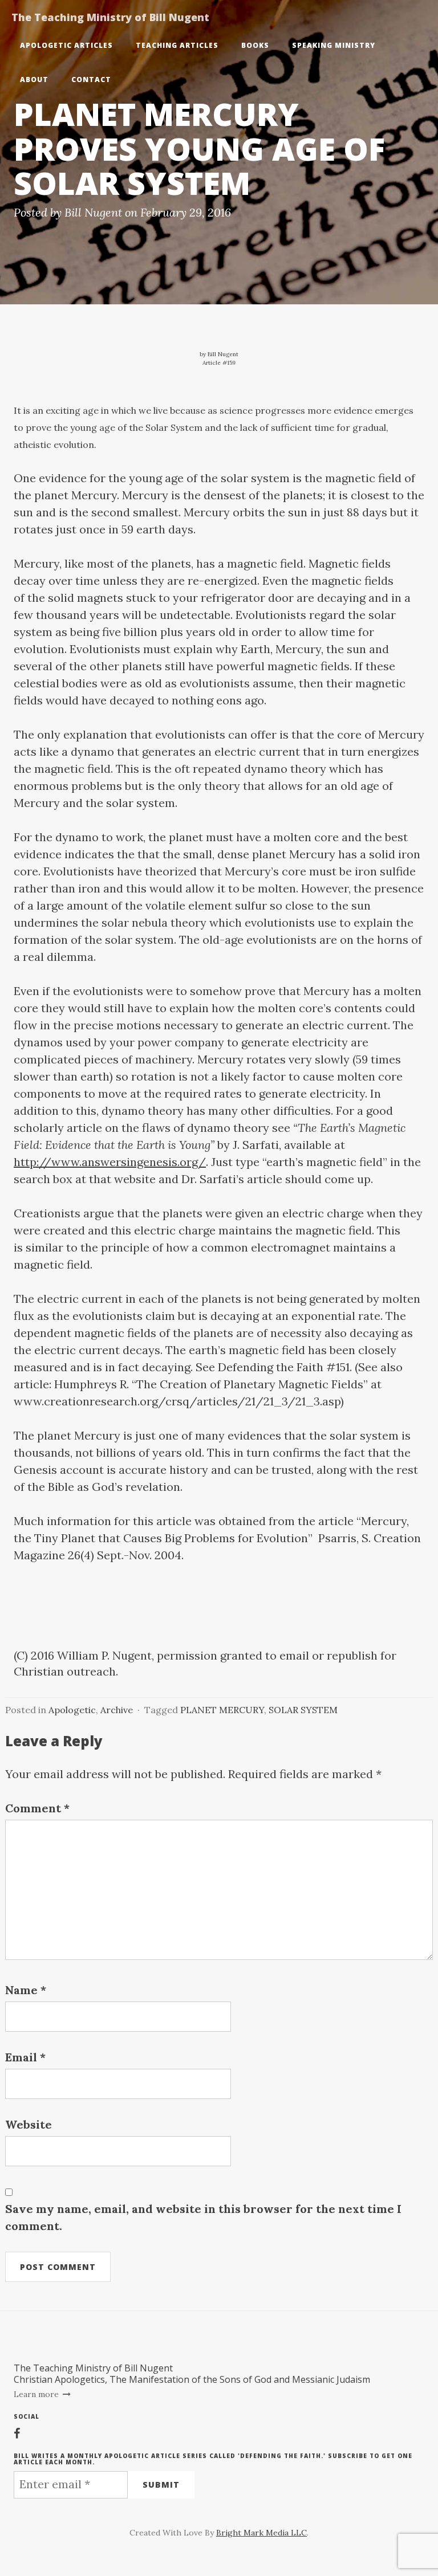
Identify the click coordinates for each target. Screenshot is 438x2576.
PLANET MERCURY (222, 1710)
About (34, 80)
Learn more (37, 2394)
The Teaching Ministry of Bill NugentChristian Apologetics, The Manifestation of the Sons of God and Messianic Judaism (192, 2374)
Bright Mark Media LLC (261, 2533)
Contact (91, 80)
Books (255, 45)
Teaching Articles (177, 45)
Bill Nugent (93, 212)
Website (29, 2124)
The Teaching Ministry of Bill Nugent (110, 17)
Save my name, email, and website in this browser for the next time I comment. (203, 2217)
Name (26, 1990)
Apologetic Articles (66, 45)
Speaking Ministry (334, 45)
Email (25, 2057)
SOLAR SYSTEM (303, 1710)
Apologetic (72, 1710)
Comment (37, 1808)
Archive (117, 1710)
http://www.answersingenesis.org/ (110, 1162)
